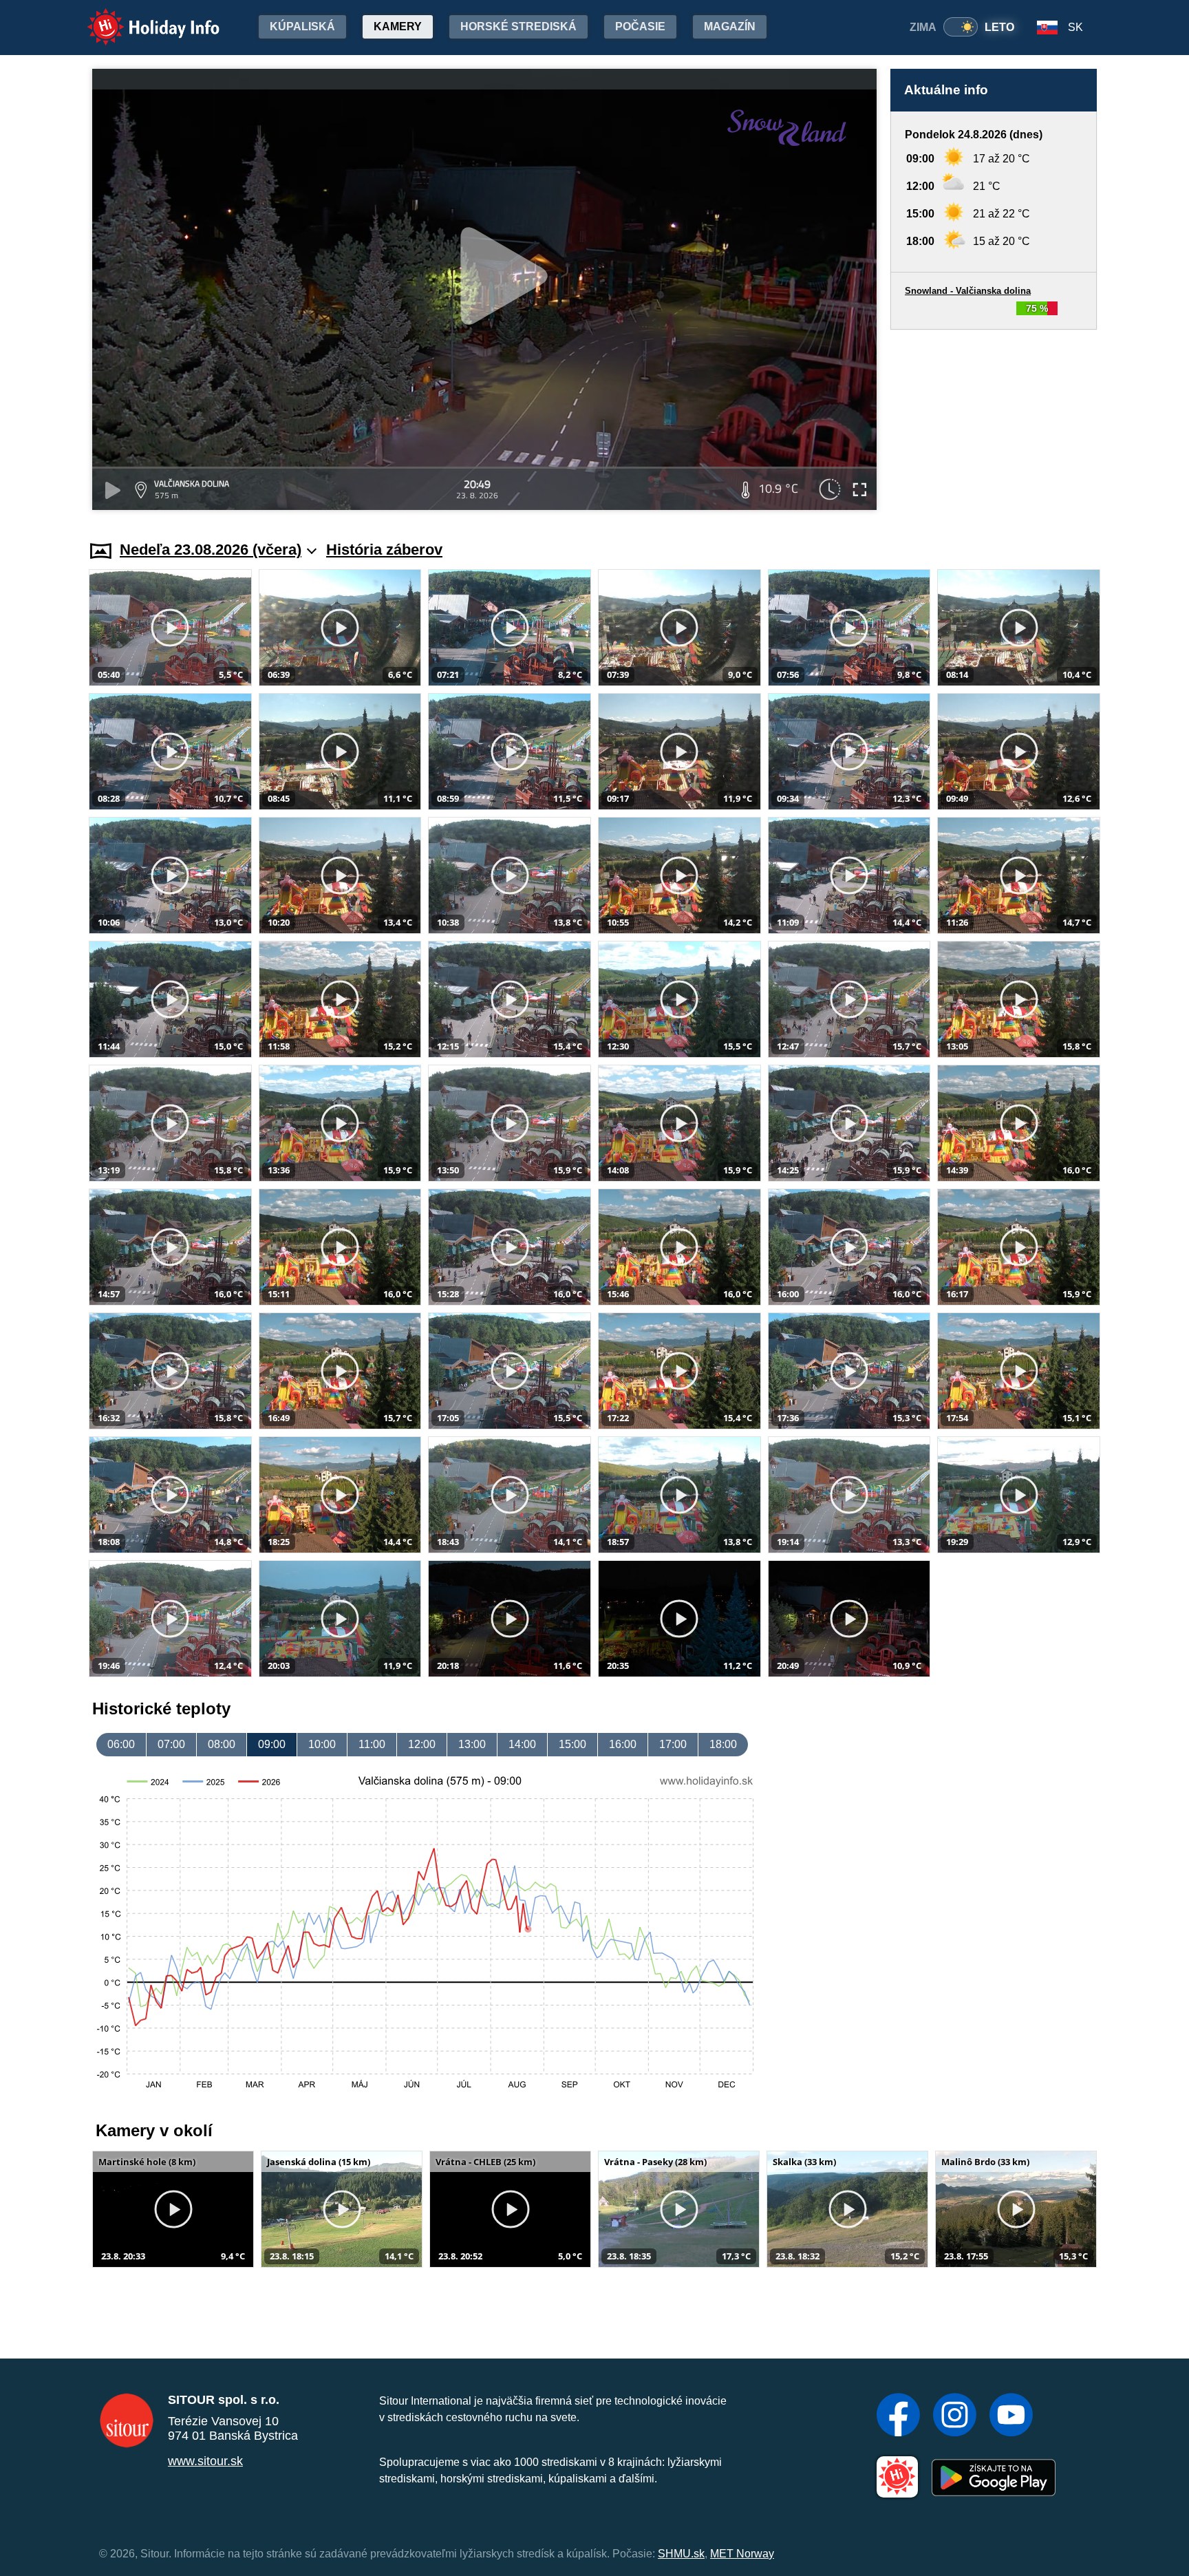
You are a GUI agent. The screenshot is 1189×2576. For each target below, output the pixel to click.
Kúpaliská (302, 26)
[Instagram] (955, 2416)
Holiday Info (141, 18)
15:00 (572, 1744)
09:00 (272, 1744)
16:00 (623, 1744)
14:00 (522, 1744)
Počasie (640, 26)
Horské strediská (518, 26)
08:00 (222, 1744)
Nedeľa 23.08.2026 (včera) (211, 550)
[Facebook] (898, 2416)
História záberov (384, 550)
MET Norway (742, 2554)
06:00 (121, 1744)
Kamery (398, 26)
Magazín (730, 26)
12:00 (422, 1744)
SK (1075, 27)
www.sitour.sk (205, 2461)
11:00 (372, 1744)
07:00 (171, 1744)
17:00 (673, 1744)
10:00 (322, 1744)
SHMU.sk (681, 2554)
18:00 (723, 1744)
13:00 (472, 1744)
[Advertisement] (994, 422)
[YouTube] (1011, 2416)
